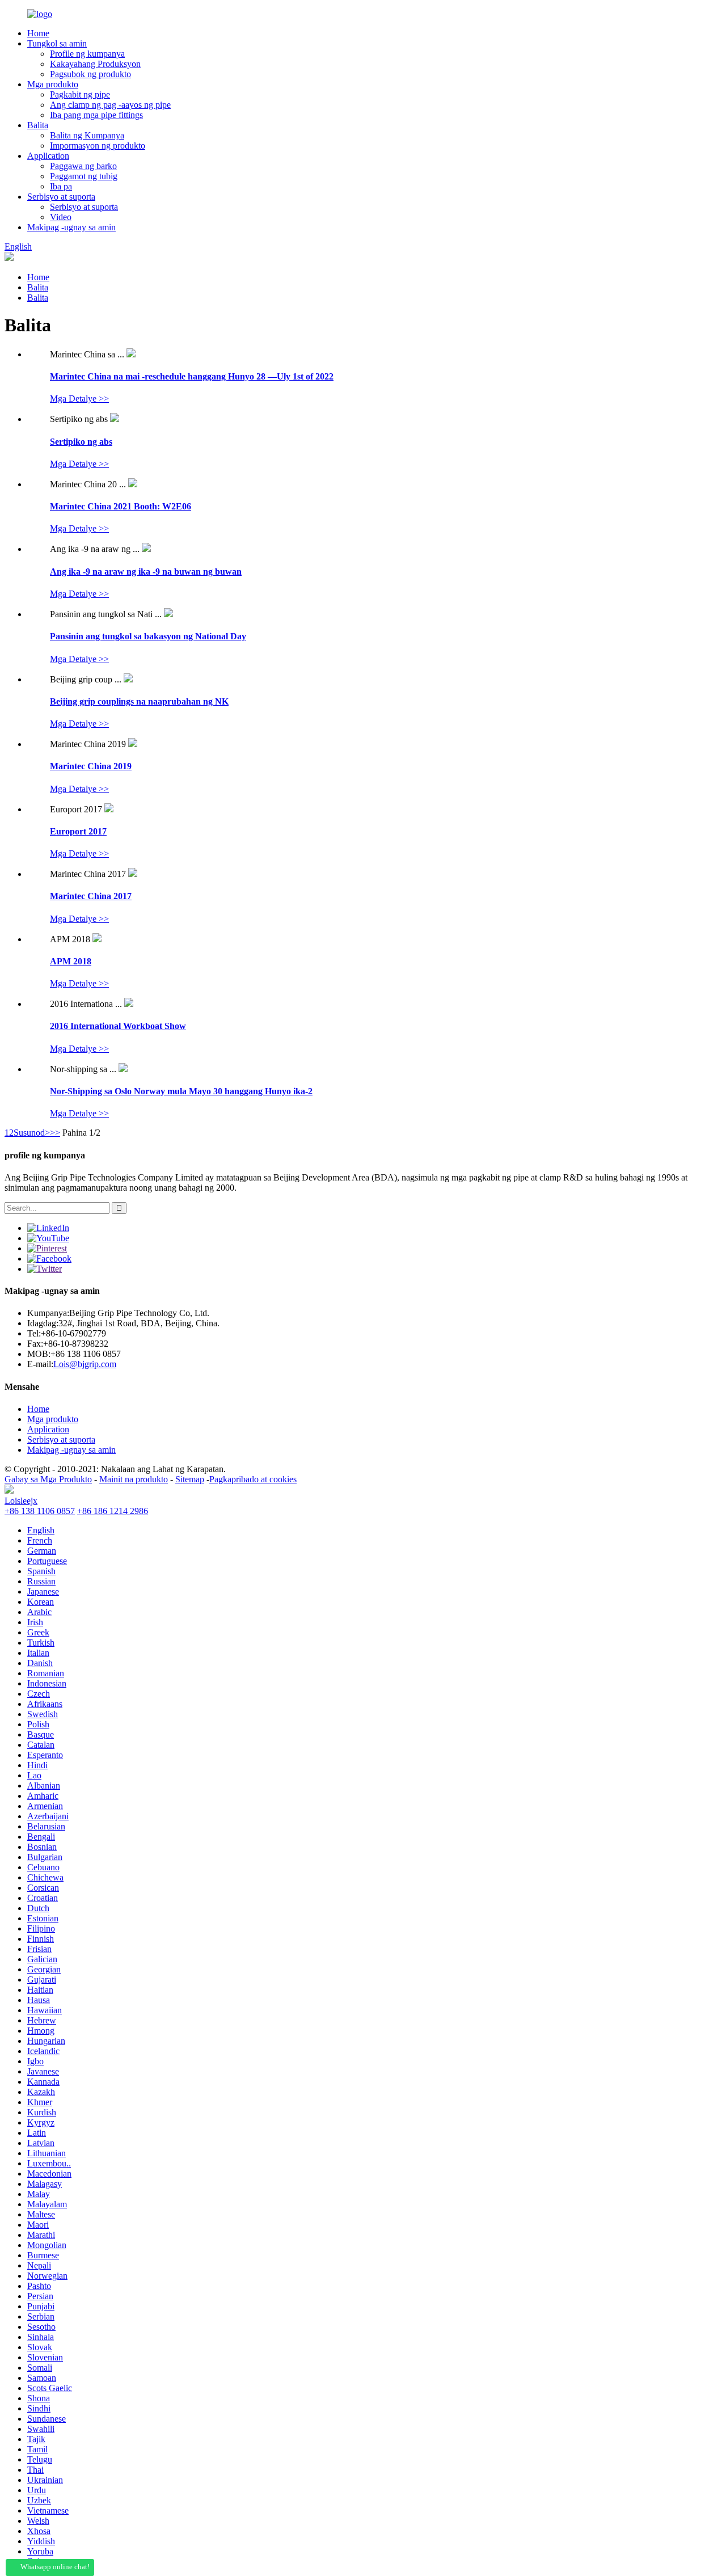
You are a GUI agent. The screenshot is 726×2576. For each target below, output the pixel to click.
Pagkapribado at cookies (253, 1479)
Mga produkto (53, 84)
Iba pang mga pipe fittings (96, 115)
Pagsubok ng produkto (90, 74)
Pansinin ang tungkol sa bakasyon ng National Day (148, 636)
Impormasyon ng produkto (98, 146)
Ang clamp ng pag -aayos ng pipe (110, 105)
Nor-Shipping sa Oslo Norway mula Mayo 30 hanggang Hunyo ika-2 (181, 1091)
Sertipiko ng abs (81, 442)
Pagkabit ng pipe (80, 94)
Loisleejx (21, 1501)
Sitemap (190, 1479)
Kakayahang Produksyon (95, 64)
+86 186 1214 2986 (113, 1511)
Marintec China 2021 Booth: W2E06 (121, 506)
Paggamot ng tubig (84, 176)
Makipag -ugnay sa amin (71, 227)
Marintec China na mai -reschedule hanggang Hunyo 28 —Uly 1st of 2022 (192, 376)
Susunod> (32, 1133)
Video (61, 217)
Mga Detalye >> (79, 399)
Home (38, 33)
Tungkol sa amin (57, 43)
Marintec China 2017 (91, 896)
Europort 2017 (78, 831)
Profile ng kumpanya (87, 54)
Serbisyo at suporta (61, 197)
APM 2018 (71, 961)
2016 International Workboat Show (118, 1026)
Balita (38, 125)
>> (55, 1133)
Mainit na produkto (134, 1479)
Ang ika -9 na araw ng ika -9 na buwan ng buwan (146, 572)
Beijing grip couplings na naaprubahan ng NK (139, 701)
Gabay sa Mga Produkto (48, 1479)
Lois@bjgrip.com (85, 1364)
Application (48, 156)
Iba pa (61, 186)
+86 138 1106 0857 (40, 1511)
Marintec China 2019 (91, 766)
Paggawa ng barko (83, 166)
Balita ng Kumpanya (87, 135)
